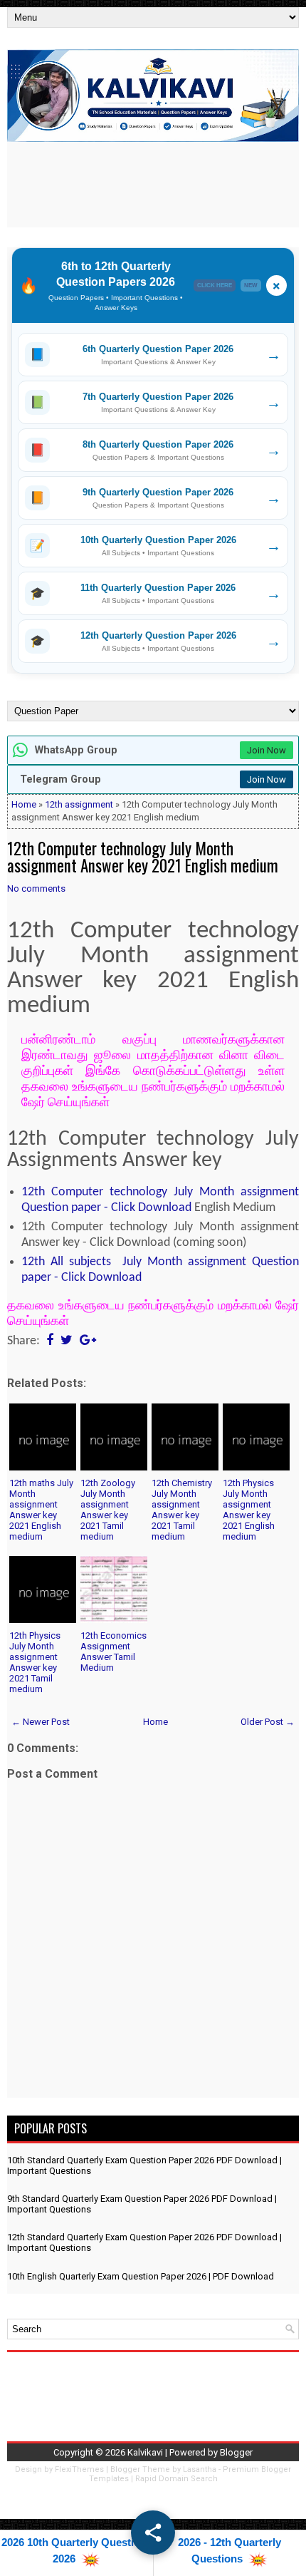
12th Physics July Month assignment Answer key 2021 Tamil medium (35, 1662)
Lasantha (200, 2469)
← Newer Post (41, 1722)
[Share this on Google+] (88, 1341)
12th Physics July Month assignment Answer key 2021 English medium (249, 1510)
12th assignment (79, 804)
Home (24, 804)
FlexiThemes (79, 2469)
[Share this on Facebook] (50, 1341)
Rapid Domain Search (176, 2479)
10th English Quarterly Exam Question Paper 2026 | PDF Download (141, 2276)
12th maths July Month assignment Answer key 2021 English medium (41, 1510)
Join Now (267, 750)
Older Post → (268, 1722)
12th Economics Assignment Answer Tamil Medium (114, 1652)
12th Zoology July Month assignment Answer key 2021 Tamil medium (108, 1510)
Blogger (236, 2452)
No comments (36, 888)
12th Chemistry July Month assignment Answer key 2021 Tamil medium (182, 1510)
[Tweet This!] (67, 1341)
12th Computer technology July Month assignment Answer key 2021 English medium (143, 857)
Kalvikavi (145, 2452)
